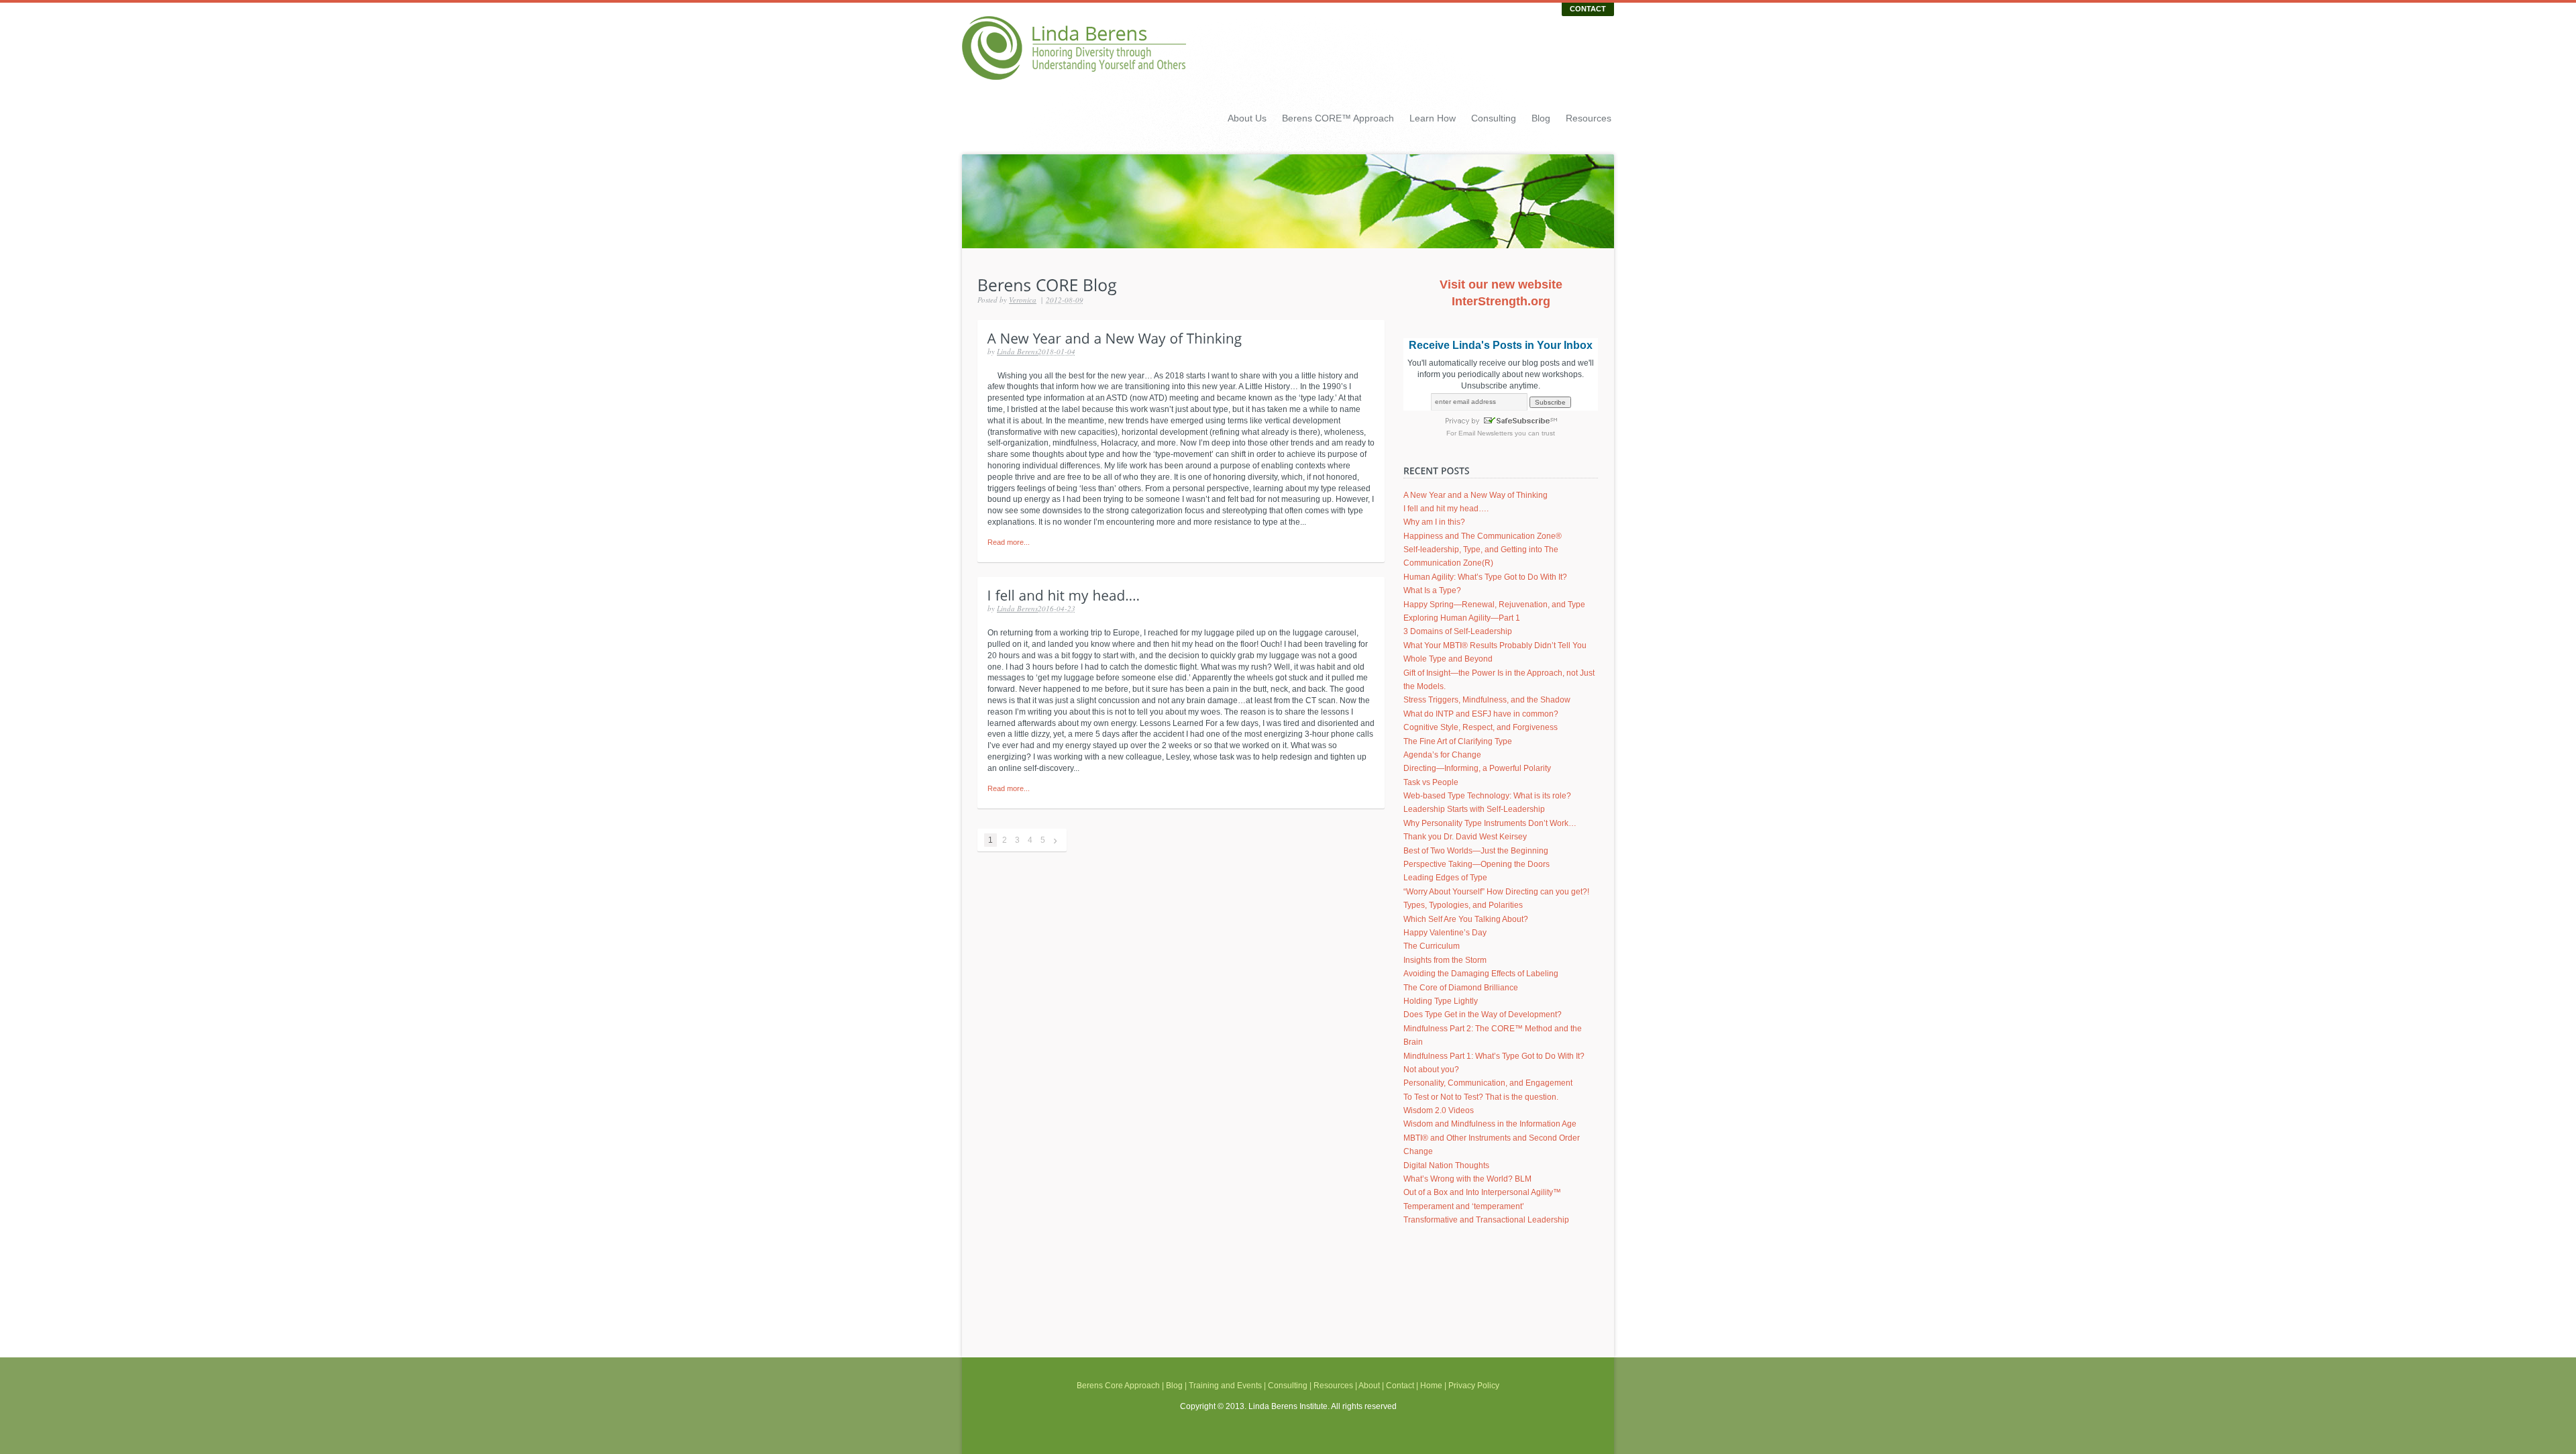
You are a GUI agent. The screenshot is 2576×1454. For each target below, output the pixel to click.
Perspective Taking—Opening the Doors (1477, 864)
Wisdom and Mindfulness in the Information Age (1490, 1124)
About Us (1247, 118)
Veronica (1023, 300)
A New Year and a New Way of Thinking (1475, 495)
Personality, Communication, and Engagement (1488, 1083)
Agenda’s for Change (1442, 755)
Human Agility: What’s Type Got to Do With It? (1485, 577)
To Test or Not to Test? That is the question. (1481, 1097)
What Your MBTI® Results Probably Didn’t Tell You (1495, 645)
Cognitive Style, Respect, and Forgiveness (1481, 727)
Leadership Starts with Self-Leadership (1474, 809)
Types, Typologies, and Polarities (1463, 905)
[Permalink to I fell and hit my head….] (1064, 594)
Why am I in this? (1434, 522)
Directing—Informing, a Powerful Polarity (1477, 768)
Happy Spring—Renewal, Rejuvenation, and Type (1494, 605)
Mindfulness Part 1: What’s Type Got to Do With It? (1494, 1056)
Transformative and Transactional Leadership (1486, 1220)
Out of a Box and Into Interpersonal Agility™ (1482, 1192)
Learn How (1433, 118)
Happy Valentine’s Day (1445, 933)
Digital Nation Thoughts (1446, 1165)
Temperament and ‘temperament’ (1464, 1206)
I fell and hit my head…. (1446, 509)
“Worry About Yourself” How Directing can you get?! (1496, 892)
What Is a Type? (1432, 590)
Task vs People (1431, 782)
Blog (1541, 118)
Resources (1589, 118)
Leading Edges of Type (1445, 878)
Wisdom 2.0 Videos (1439, 1110)
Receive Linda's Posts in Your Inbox (1501, 345)
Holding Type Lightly (1441, 1001)
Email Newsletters (1486, 433)
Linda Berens (1017, 351)
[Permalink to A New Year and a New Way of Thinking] (1115, 337)
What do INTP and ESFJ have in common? (1481, 714)
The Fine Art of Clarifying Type (1458, 741)
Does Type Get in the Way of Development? (1483, 1015)
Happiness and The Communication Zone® (1483, 536)
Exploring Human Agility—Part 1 (1462, 618)
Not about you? (1431, 1070)
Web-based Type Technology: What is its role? (1487, 796)
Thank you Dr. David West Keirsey (1465, 837)
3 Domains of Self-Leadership (1458, 631)
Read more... (1009, 542)
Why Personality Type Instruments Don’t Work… (1490, 823)
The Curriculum (1432, 946)
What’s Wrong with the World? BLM (1467, 1179)
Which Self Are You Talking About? (1466, 919)
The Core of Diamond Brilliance (1461, 988)
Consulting (1494, 118)
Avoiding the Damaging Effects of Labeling (1481, 974)
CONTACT (1588, 9)
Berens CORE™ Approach (1338, 118)
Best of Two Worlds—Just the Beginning (1476, 851)
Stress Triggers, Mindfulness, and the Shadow (1487, 700)
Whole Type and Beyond (1448, 659)
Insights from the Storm (1445, 960)
